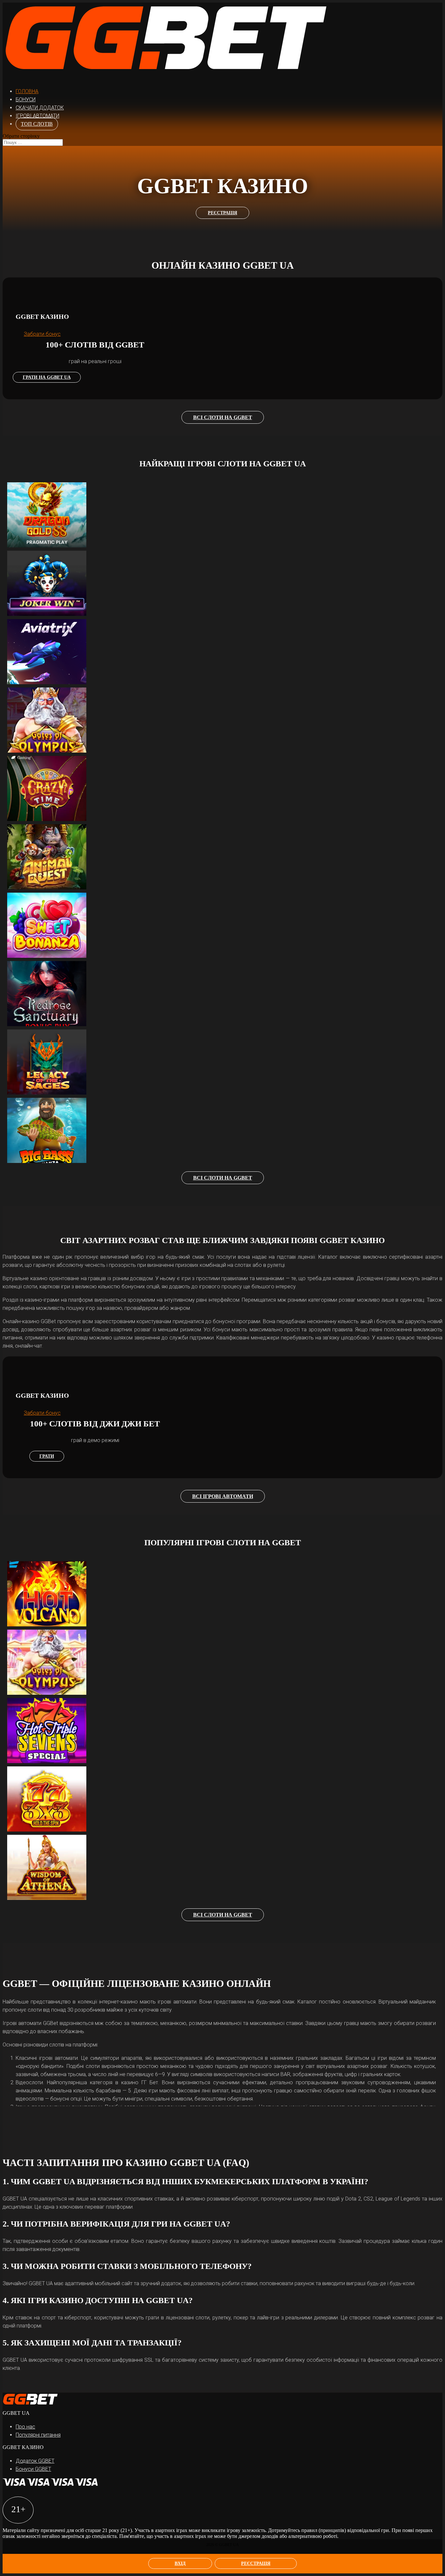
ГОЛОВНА (27, 91)
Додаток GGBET (35, 2461)
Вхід (180, 2563)
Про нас (25, 2427)
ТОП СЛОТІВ (37, 124)
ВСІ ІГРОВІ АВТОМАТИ (223, 1496)
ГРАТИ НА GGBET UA (47, 377)
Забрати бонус (42, 334)
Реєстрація (256, 2563)
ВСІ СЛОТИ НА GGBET (223, 417)
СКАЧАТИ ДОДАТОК (40, 108)
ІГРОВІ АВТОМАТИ (37, 116)
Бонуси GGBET (33, 2469)
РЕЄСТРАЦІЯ (223, 213)
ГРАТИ (47, 1456)
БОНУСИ (26, 99)
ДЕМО (53, 505)
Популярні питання (38, 2435)
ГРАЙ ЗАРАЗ (53, 517)
